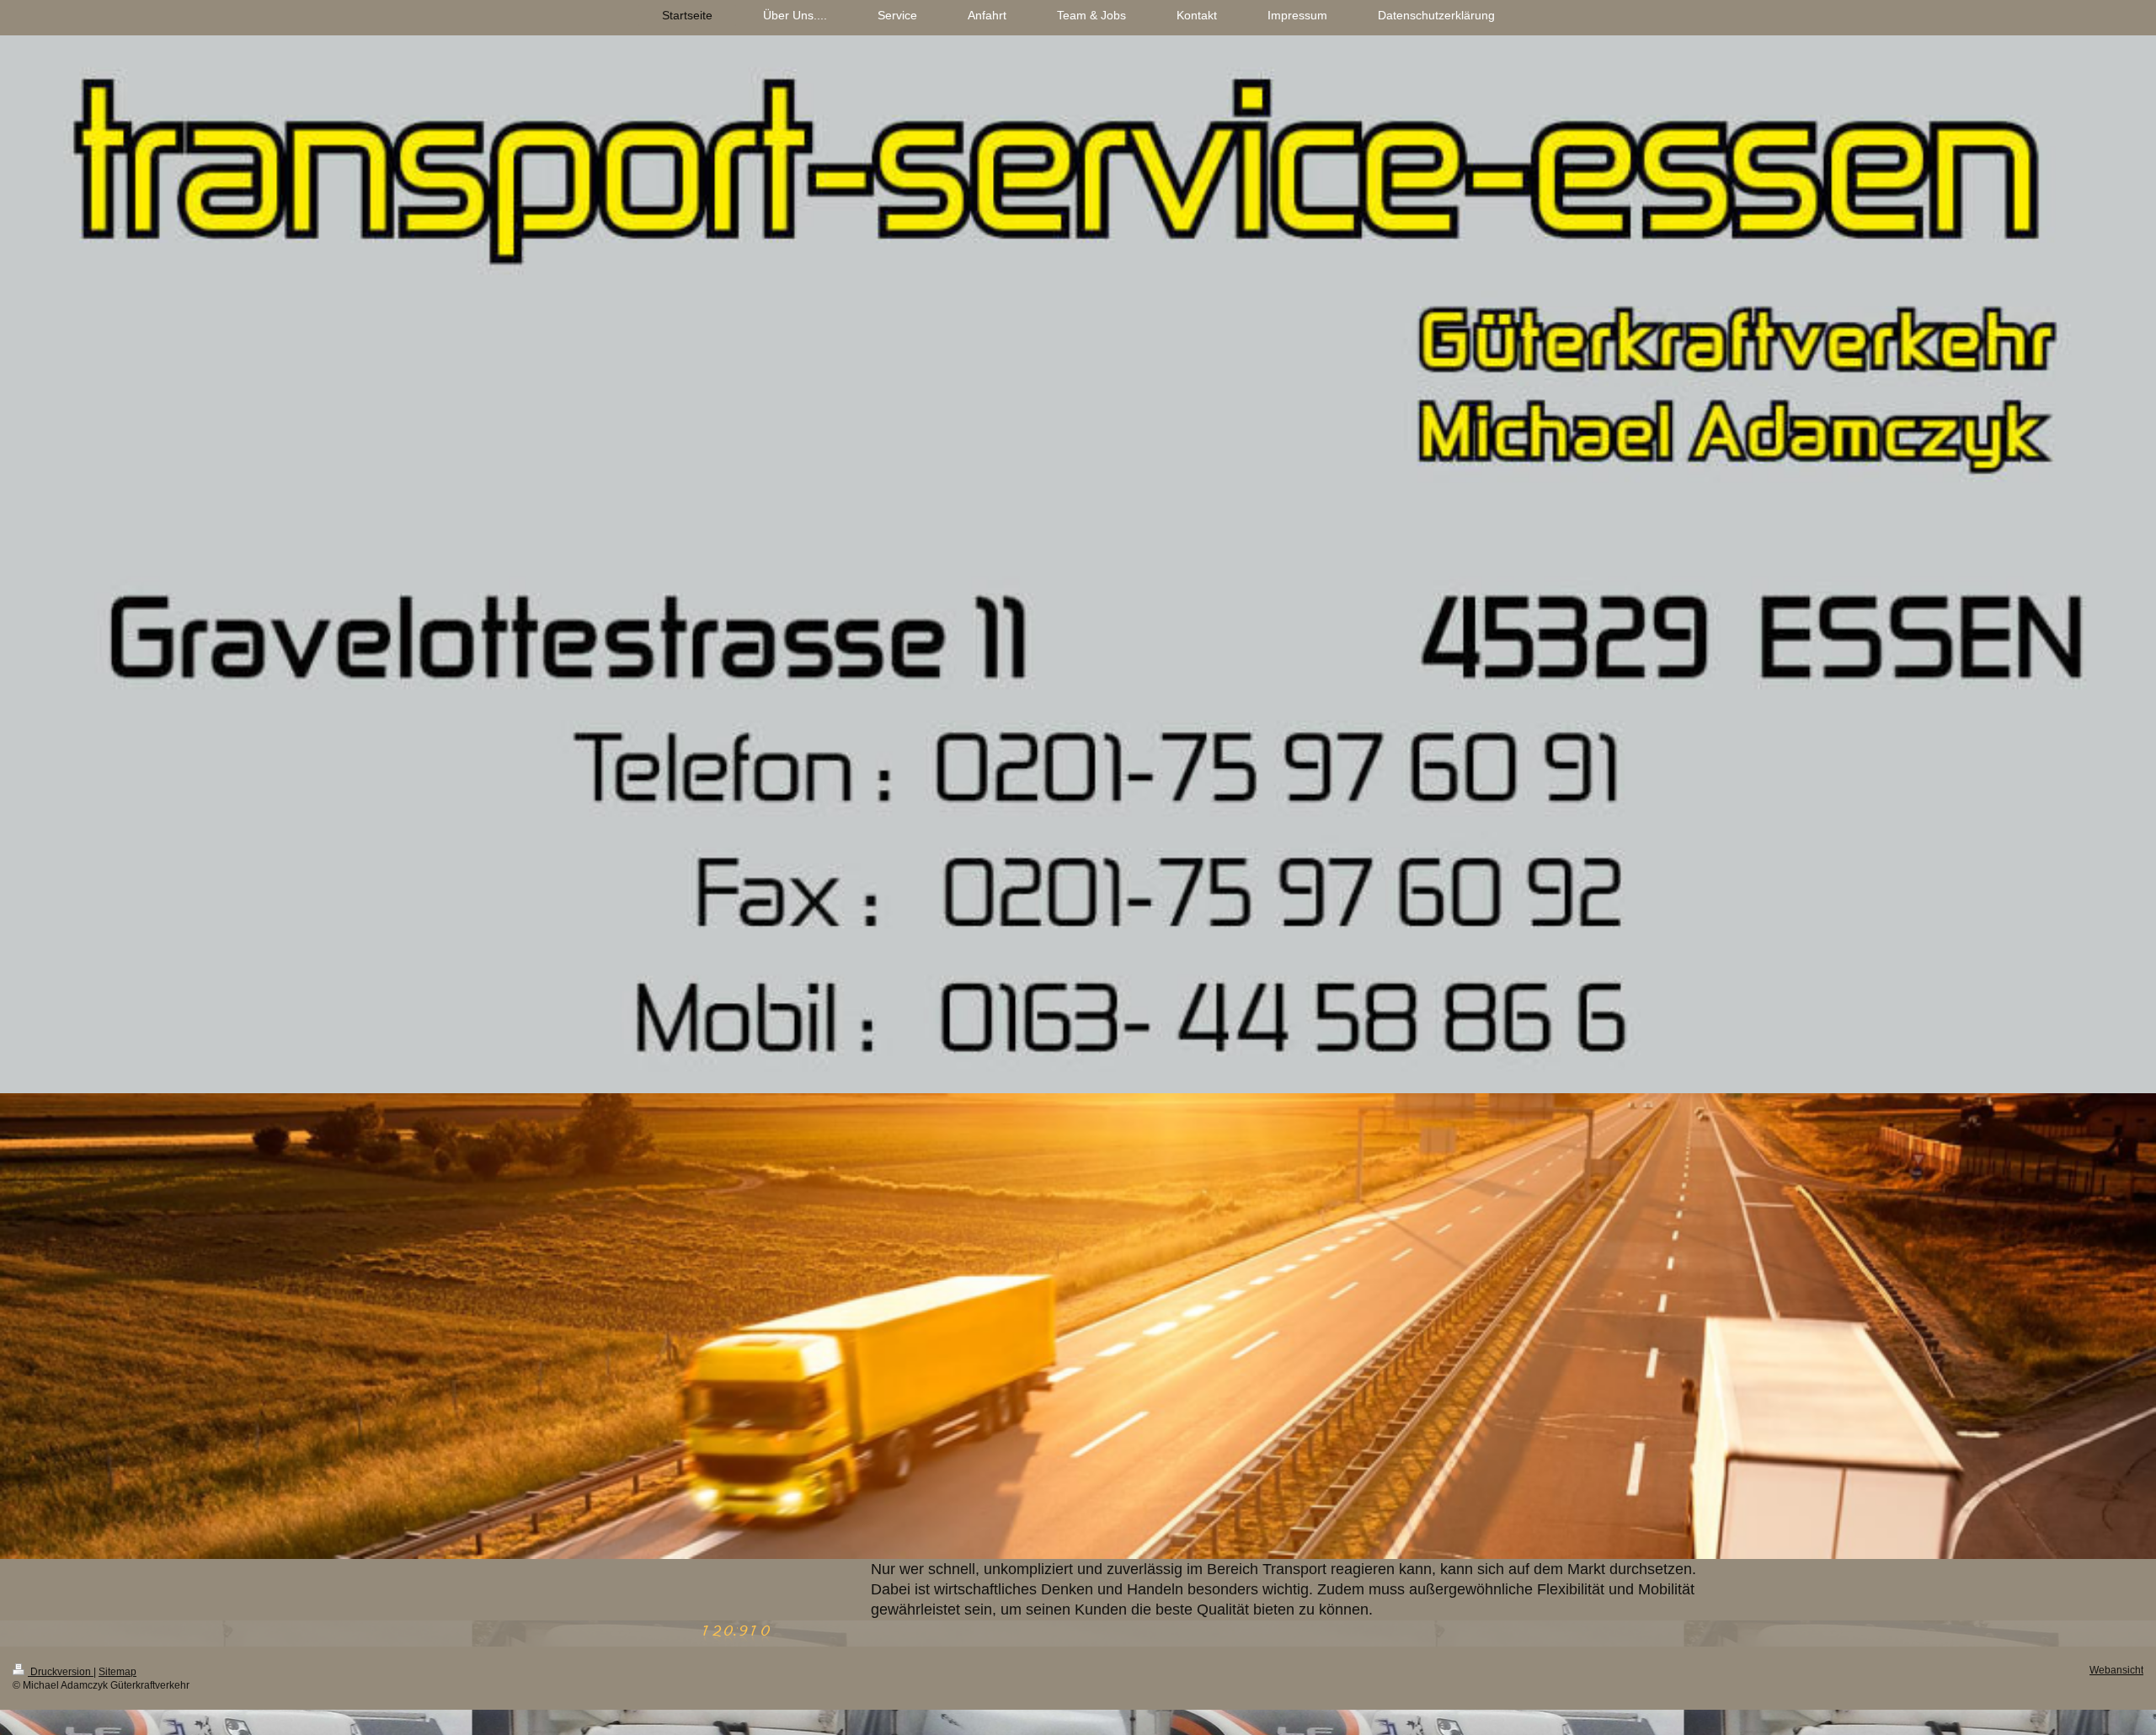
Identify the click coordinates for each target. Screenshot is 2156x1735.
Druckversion (61, 1672)
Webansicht (2116, 1670)
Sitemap (117, 1672)
